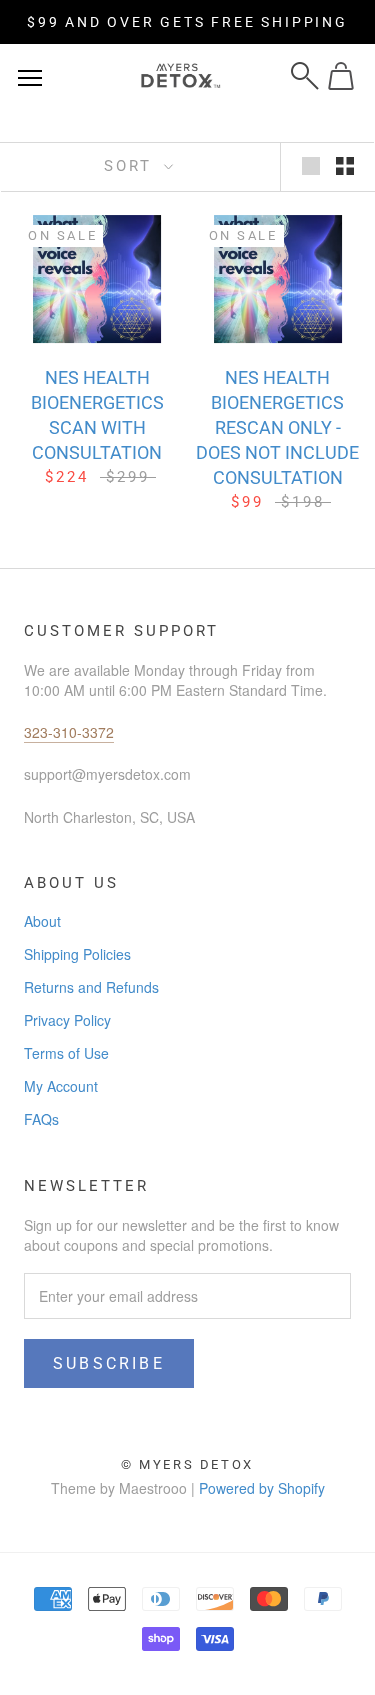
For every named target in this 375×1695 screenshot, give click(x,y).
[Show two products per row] (345, 165)
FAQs (41, 1119)
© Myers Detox (187, 1464)
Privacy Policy (67, 1020)
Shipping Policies (77, 954)
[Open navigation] (30, 76)
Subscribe (109, 1363)
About (42, 921)
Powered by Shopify (262, 1488)
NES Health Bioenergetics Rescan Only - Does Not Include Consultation (277, 427)
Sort (131, 166)
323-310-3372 (69, 732)
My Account (61, 1086)
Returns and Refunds (91, 987)
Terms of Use (66, 1053)
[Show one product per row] (311, 165)
